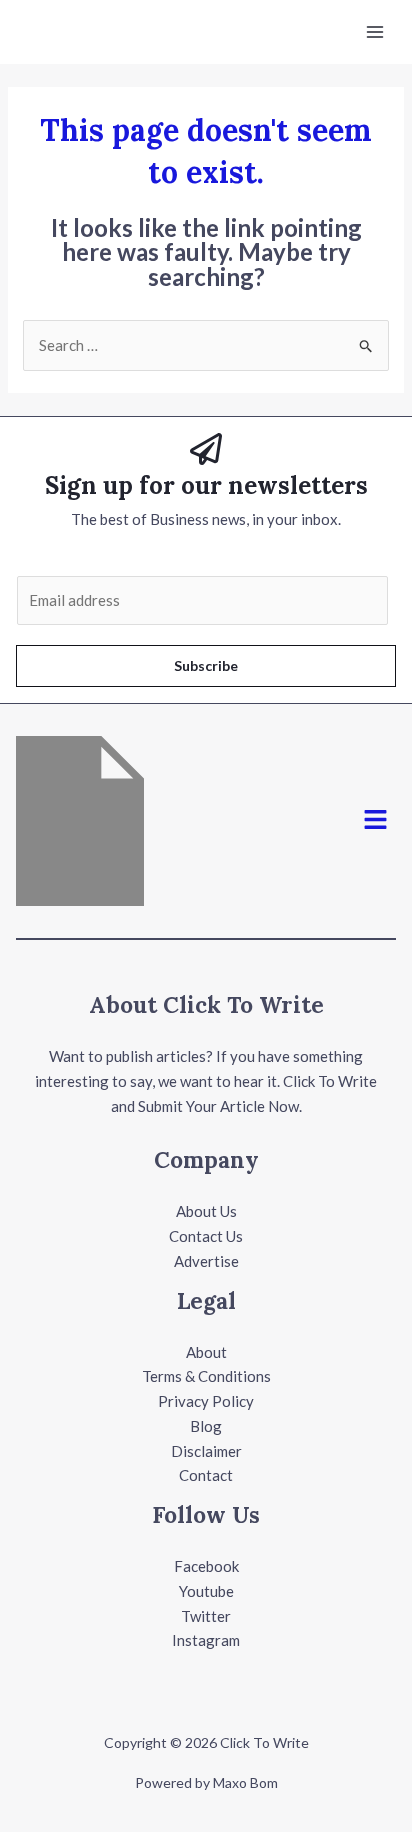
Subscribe (206, 665)
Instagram (206, 1640)
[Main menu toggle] (375, 32)
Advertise (206, 1261)
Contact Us (206, 1236)
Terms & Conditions (206, 1376)
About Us (206, 1211)
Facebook (206, 1566)
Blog (206, 1426)
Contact (206, 1475)
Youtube (206, 1591)
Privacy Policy (206, 1401)
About (206, 1352)
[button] (376, 820)
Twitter (206, 1616)
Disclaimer (206, 1451)
